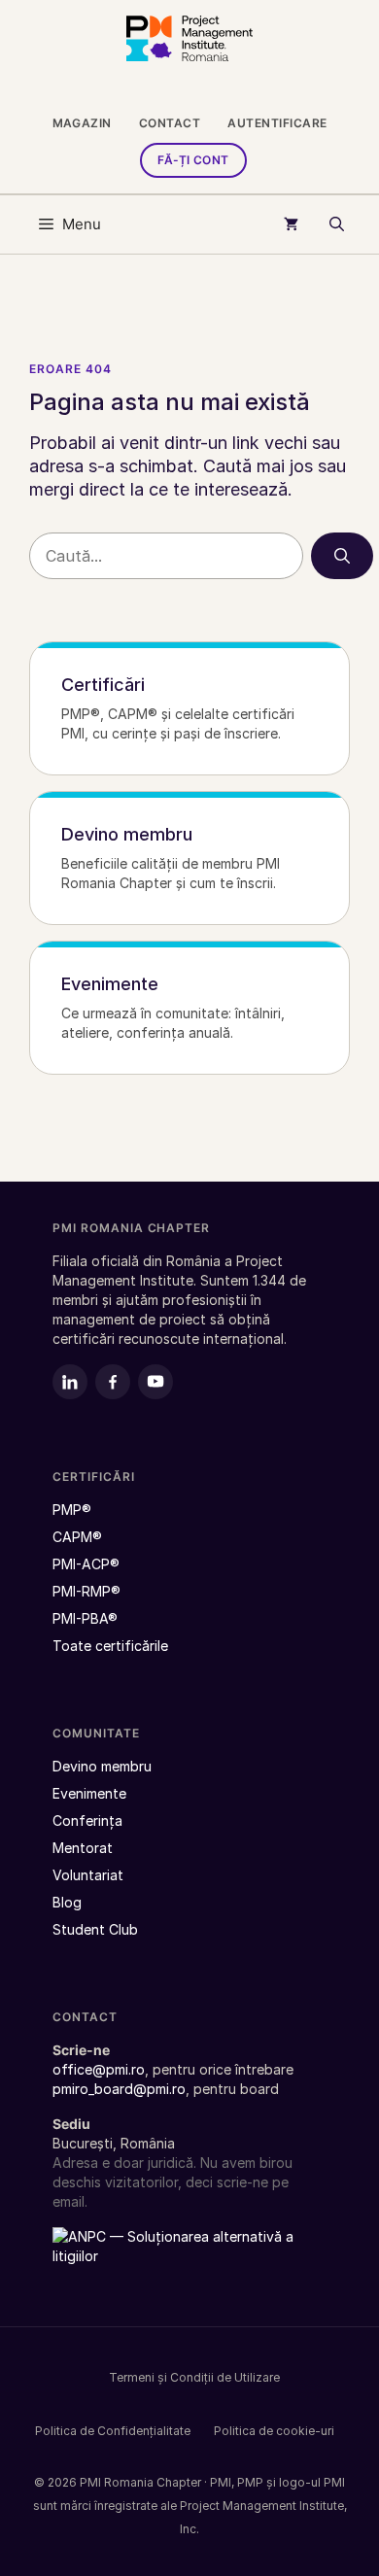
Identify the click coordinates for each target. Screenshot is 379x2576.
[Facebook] (113, 1382)
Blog (67, 1902)
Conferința (87, 1820)
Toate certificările (110, 1646)
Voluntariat (88, 1875)
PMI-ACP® (86, 1564)
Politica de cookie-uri (274, 2431)
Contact (170, 123)
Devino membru (102, 1766)
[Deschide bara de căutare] (337, 224)
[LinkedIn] (70, 1382)
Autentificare (277, 123)
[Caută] (342, 556)
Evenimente (89, 1793)
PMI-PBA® (85, 1618)
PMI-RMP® (86, 1591)
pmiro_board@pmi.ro (119, 2089)
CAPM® (77, 1537)
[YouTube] (155, 1382)
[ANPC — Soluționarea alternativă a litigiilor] (174, 2257)
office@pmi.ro (99, 2069)
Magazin (82, 123)
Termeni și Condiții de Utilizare (194, 2377)
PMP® (72, 1510)
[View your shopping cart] (291, 224)
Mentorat (83, 1848)
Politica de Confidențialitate (113, 2431)
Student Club (95, 1929)
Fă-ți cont (193, 160)
